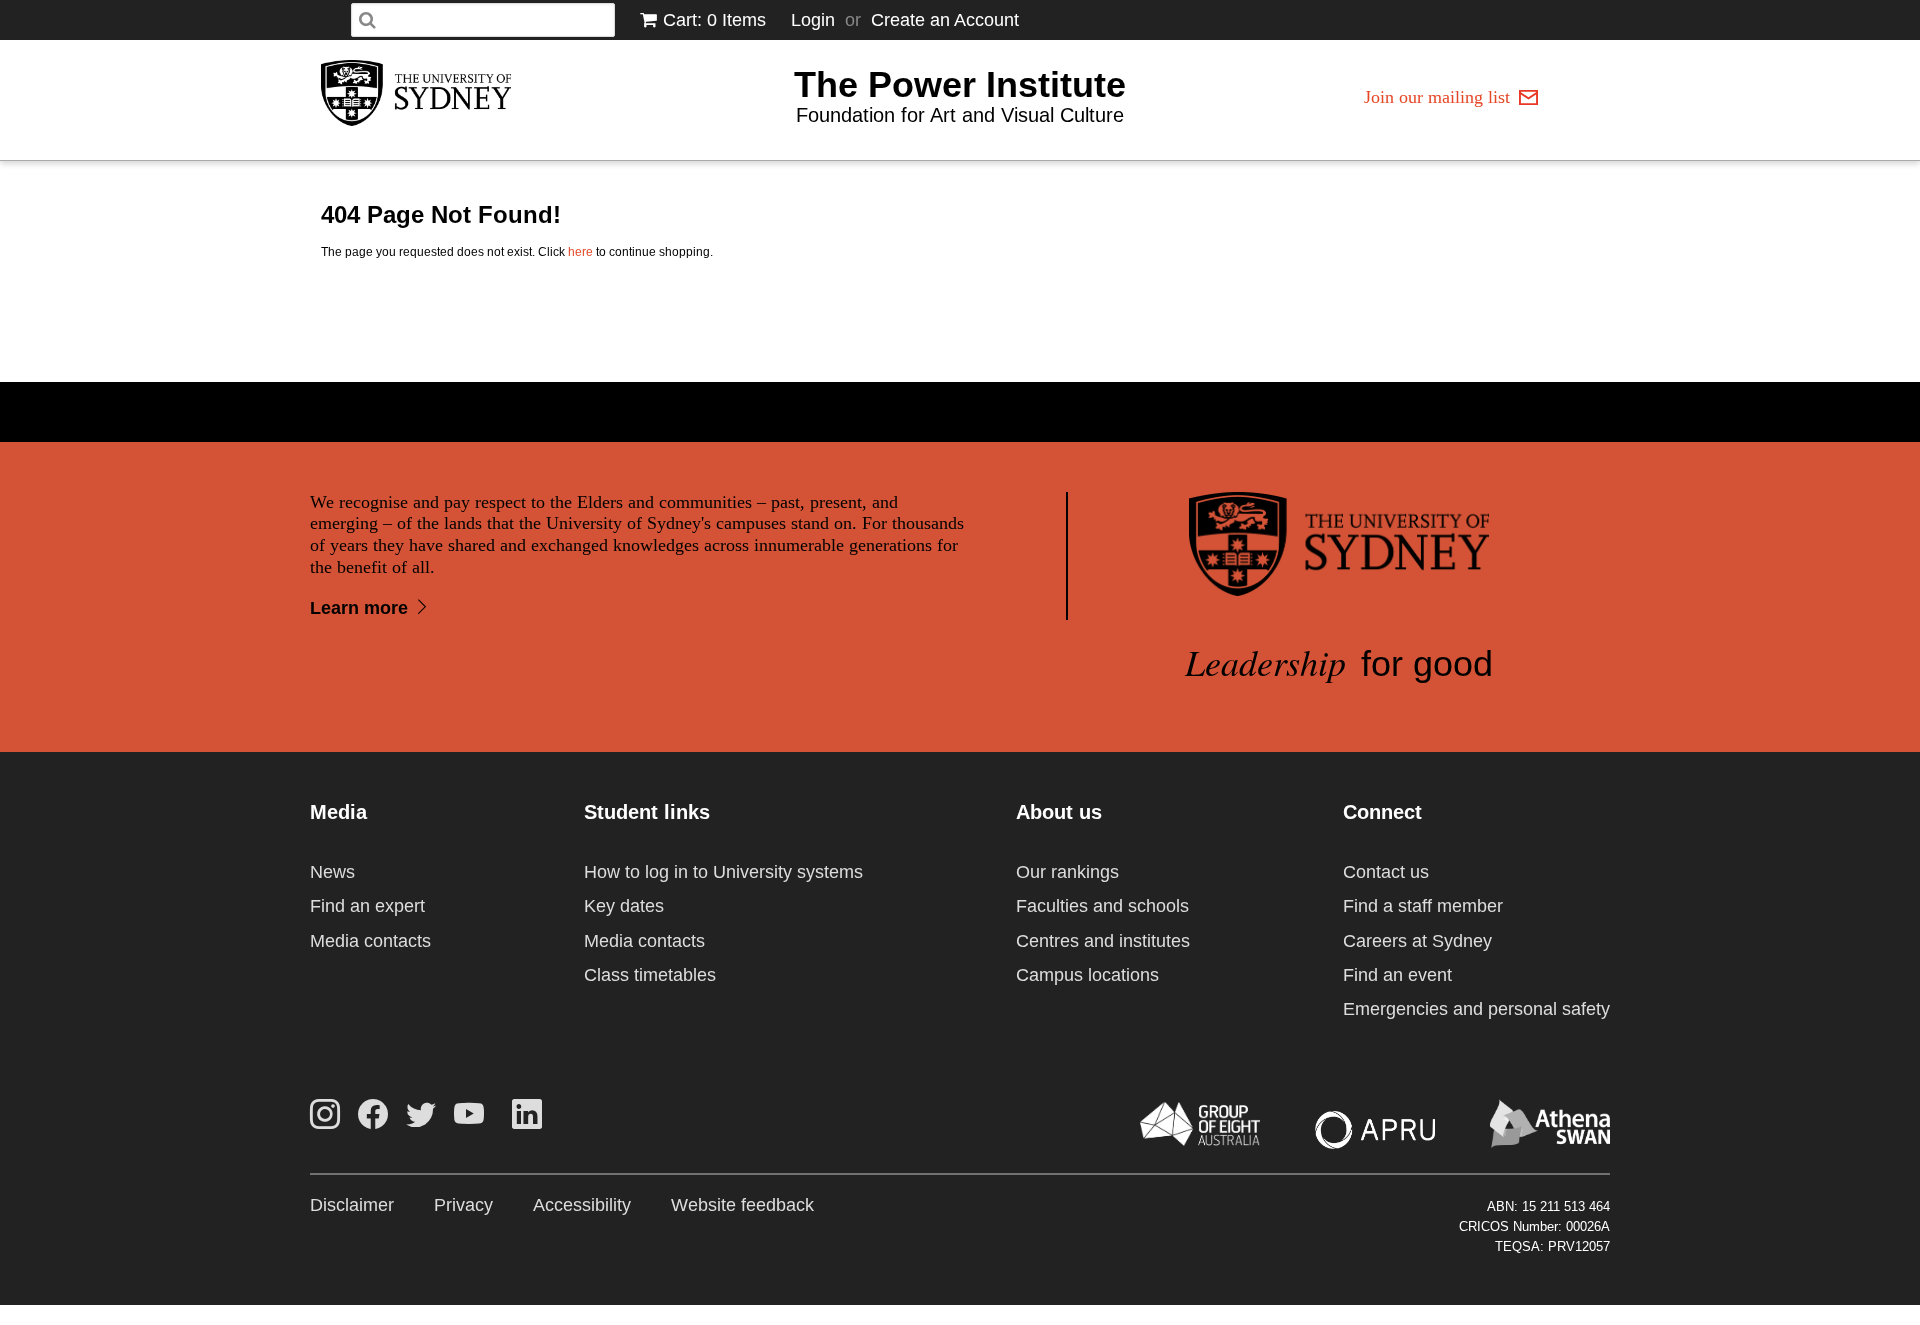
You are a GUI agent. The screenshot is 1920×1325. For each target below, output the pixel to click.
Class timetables (650, 975)
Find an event (1397, 975)
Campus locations (1087, 975)
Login (813, 20)
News (332, 872)
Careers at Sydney (1417, 941)
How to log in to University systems (723, 872)
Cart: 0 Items (714, 20)
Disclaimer (352, 1205)
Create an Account (945, 20)
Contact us (1386, 872)
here (580, 252)
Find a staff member (1423, 906)
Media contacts (370, 941)
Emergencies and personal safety (1476, 1009)
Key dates (624, 906)
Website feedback (742, 1205)
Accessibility (582, 1205)
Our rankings (1067, 872)
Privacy (463, 1205)
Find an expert (367, 906)
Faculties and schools (1102, 906)
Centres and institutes (1103, 941)
